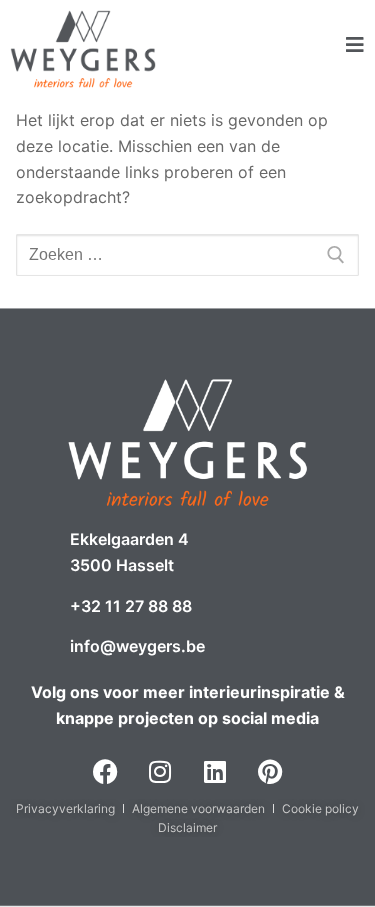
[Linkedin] (215, 772)
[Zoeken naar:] (187, 255)
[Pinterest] (270, 772)
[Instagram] (160, 772)
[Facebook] (105, 772)
